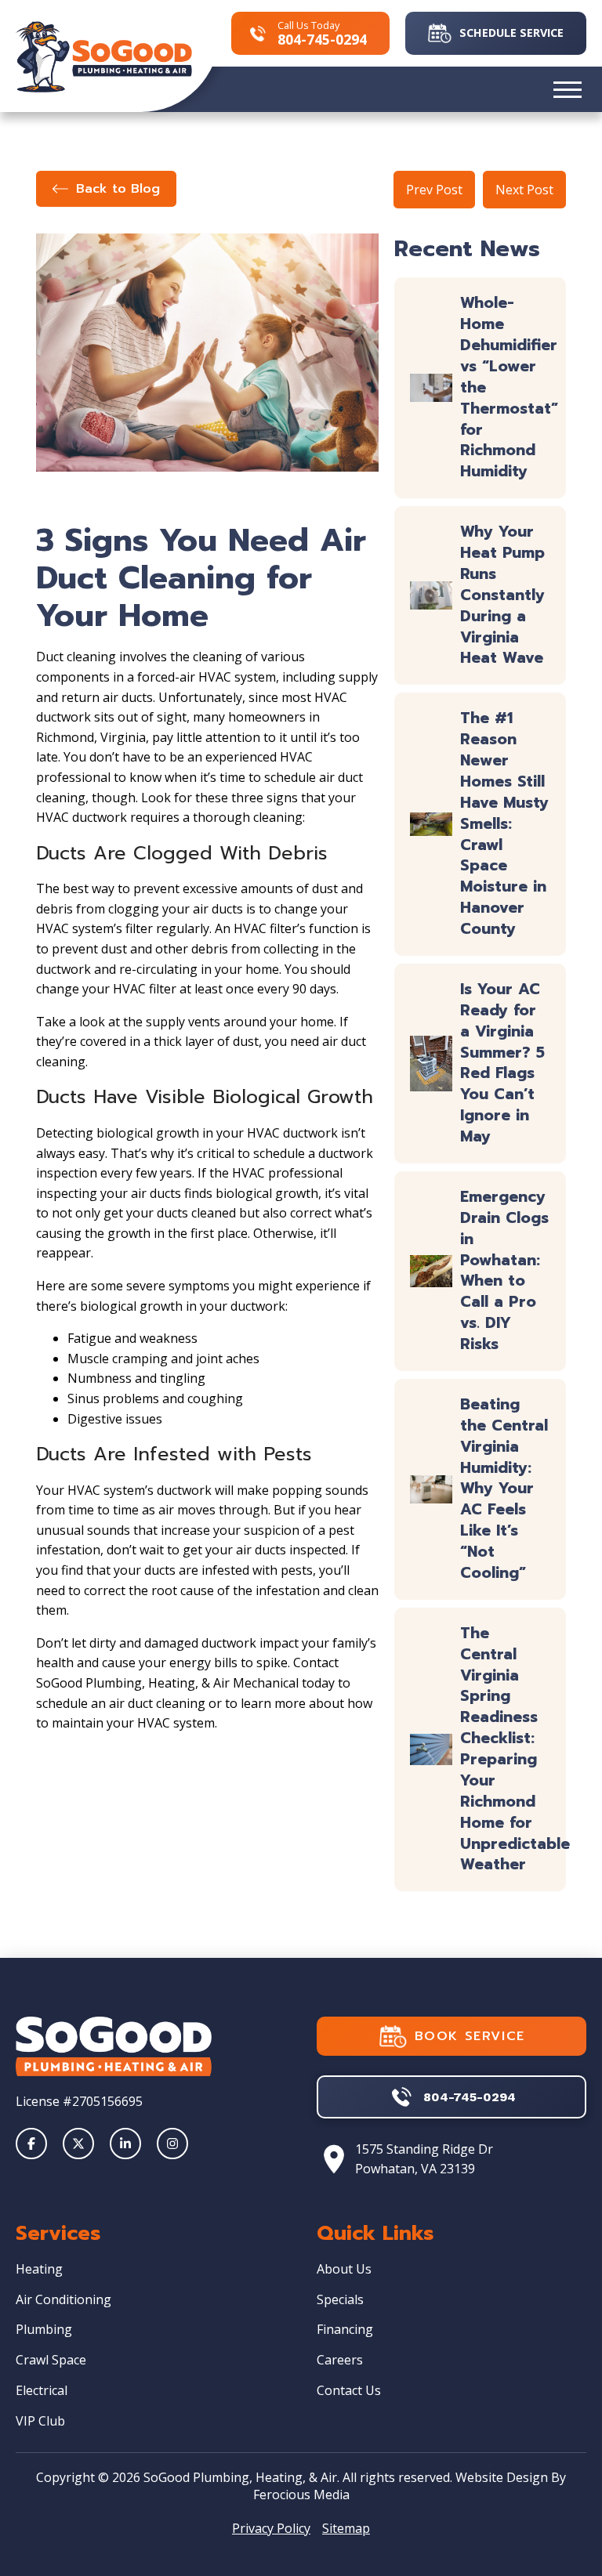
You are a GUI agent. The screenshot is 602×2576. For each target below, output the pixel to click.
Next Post (524, 190)
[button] (568, 89)
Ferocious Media (301, 2495)
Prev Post (434, 190)
